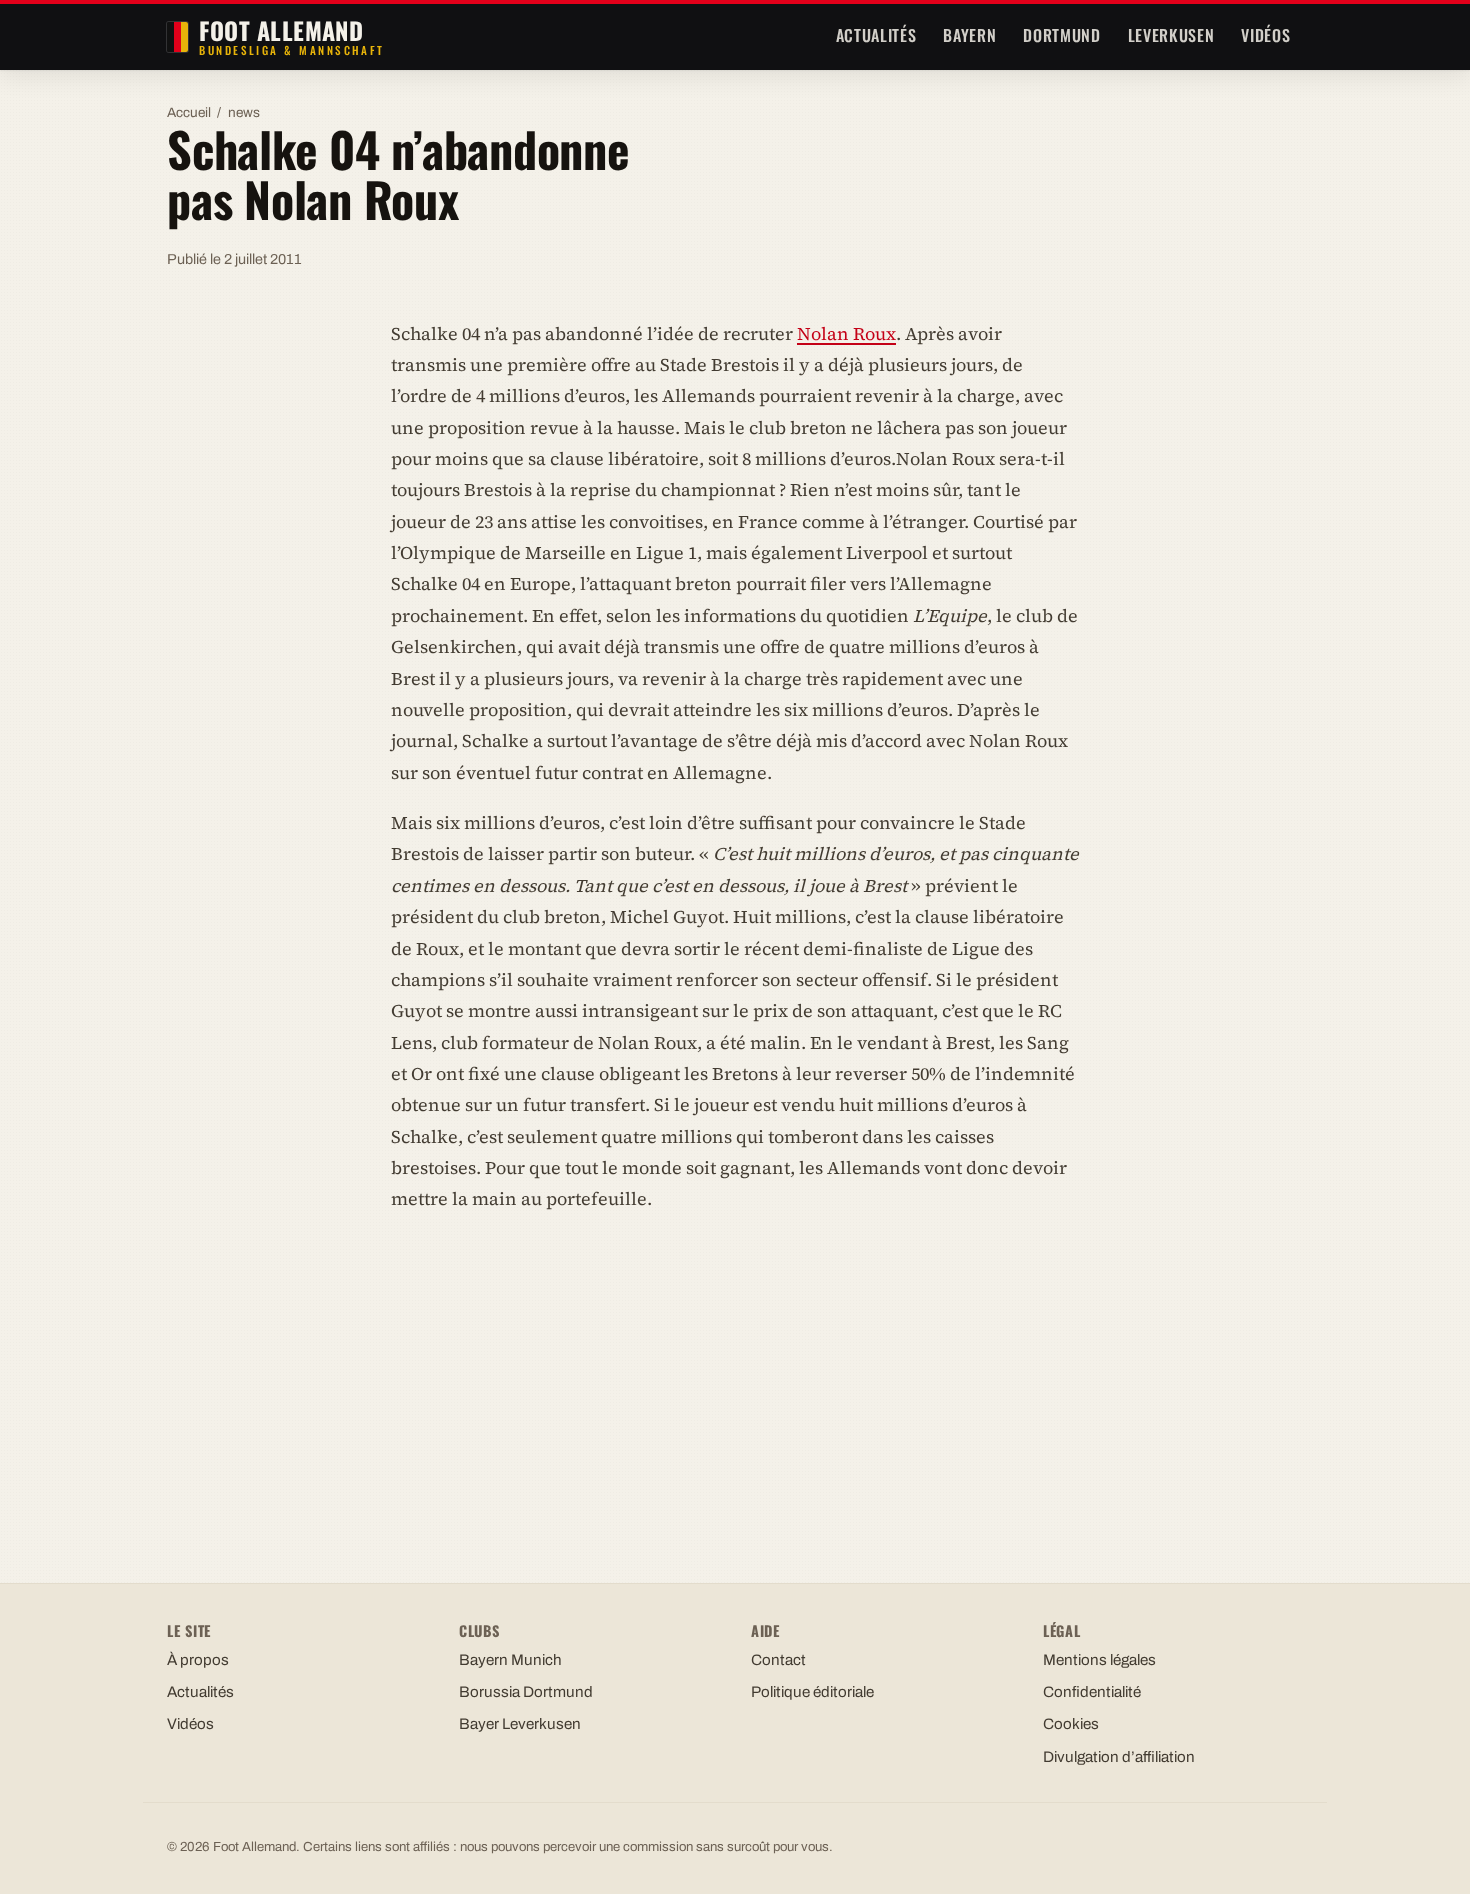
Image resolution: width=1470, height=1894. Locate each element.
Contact (778, 1660)
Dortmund (1061, 35)
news (244, 112)
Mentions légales (1099, 1660)
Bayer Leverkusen (520, 1724)
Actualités (876, 35)
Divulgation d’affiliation (1119, 1757)
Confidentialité (1092, 1692)
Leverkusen (1171, 35)
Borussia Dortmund (526, 1692)
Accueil (189, 112)
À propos (198, 1660)
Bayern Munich (510, 1660)
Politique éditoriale (812, 1692)
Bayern (969, 35)
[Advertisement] (735, 1379)
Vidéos (1265, 35)
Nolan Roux (846, 333)
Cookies (1071, 1724)
